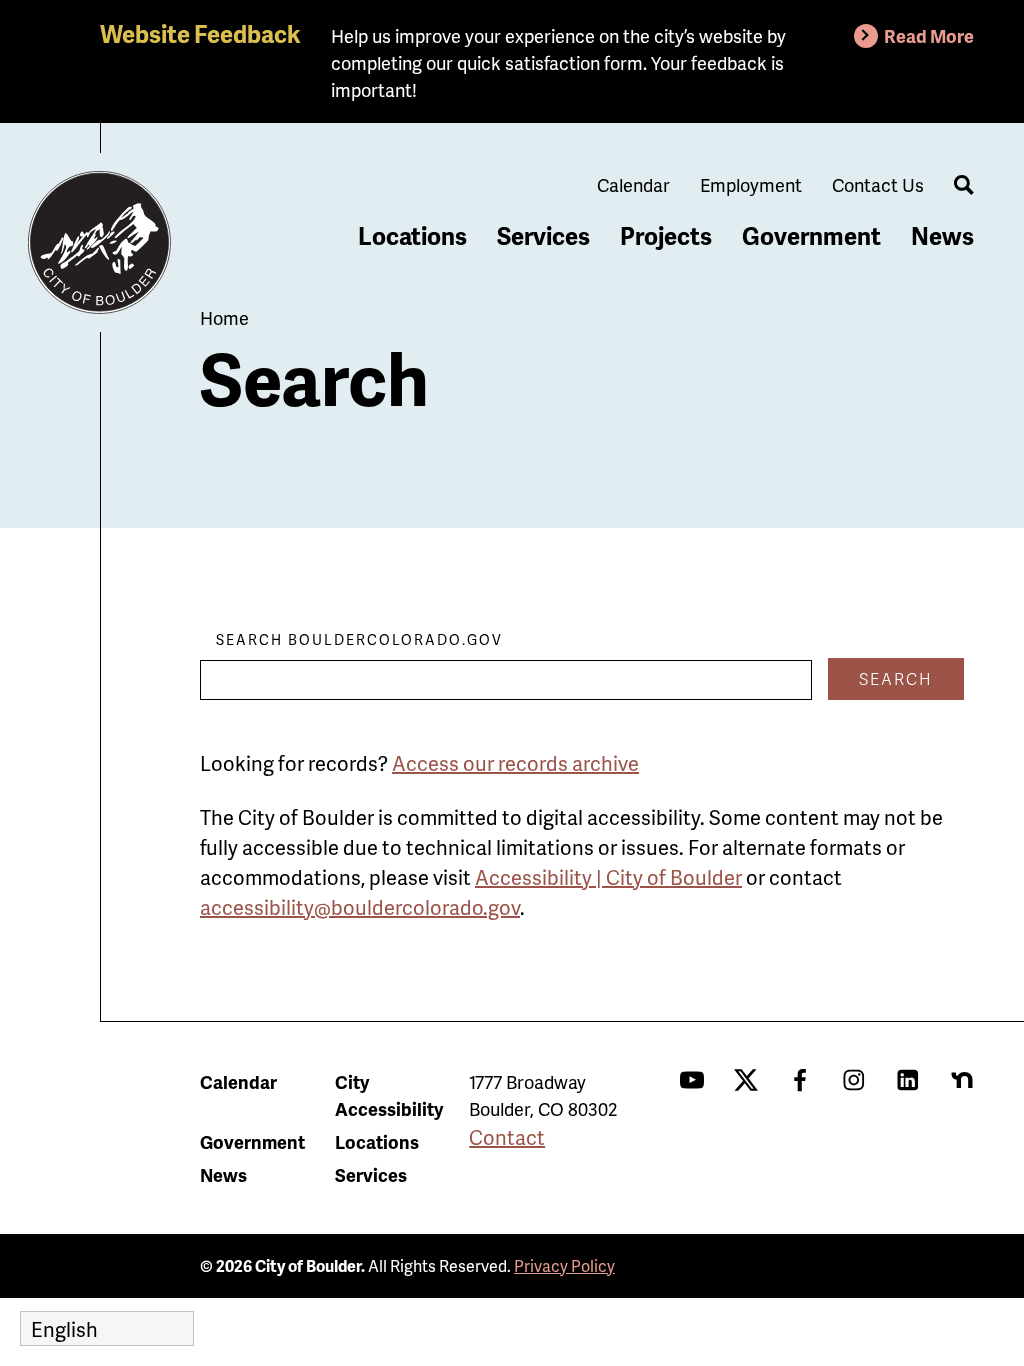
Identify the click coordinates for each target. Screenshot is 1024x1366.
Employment (751, 184)
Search (896, 678)
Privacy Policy (564, 1265)
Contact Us (878, 184)
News (942, 235)
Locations (412, 235)
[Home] (100, 243)
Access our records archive (515, 763)
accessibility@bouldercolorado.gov (360, 907)
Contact (507, 1137)
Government (811, 235)
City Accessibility (389, 1095)
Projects (666, 235)
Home (224, 317)
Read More (929, 35)
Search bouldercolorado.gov (359, 639)
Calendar (633, 184)
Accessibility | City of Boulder (608, 877)
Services (543, 235)
